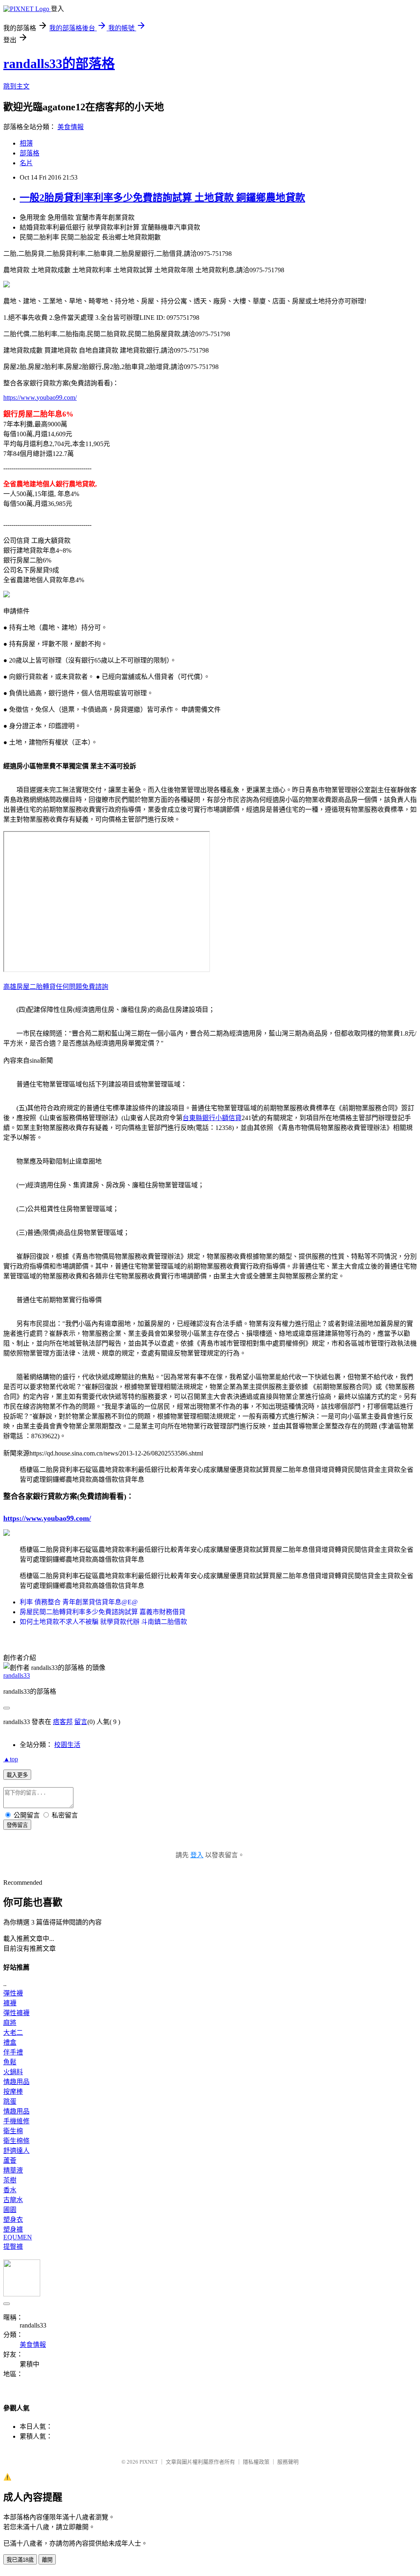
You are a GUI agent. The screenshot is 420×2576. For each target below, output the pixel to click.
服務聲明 (288, 2462)
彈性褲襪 (16, 2013)
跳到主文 (16, 86)
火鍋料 (13, 2072)
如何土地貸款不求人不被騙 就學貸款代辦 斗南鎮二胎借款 (103, 1622)
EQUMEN (18, 2237)
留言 (81, 1722)
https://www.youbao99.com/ (40, 397)
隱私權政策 (256, 2462)
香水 (10, 2190)
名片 (26, 163)
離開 (47, 2560)
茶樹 (10, 2180)
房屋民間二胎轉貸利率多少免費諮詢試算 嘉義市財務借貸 (103, 1612)
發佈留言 (17, 1825)
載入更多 (17, 1775)
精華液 (13, 2170)
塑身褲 (13, 2229)
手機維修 (16, 2121)
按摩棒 (13, 2092)
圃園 (10, 2210)
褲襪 (10, 2003)
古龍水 (13, 2200)
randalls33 (17, 1675)
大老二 (13, 2033)
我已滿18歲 (20, 2560)
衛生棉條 (16, 2141)
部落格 (30, 153)
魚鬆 (10, 2062)
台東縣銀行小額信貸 (212, 1118)
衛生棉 (13, 2131)
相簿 (26, 143)
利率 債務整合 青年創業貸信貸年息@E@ (79, 1602)
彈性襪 (13, 1993)
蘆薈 (10, 2160)
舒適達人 (16, 2151)
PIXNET (149, 2462)
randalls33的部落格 (59, 64)
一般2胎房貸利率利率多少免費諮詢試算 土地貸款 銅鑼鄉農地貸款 (162, 198)
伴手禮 (13, 2052)
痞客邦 (63, 1722)
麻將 (10, 2023)
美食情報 (71, 127)
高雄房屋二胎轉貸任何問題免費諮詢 (56, 987)
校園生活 (67, 1745)
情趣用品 (16, 2082)
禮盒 (10, 2042)
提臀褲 (13, 2247)
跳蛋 (10, 2101)
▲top (11, 1759)
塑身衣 (13, 2220)
